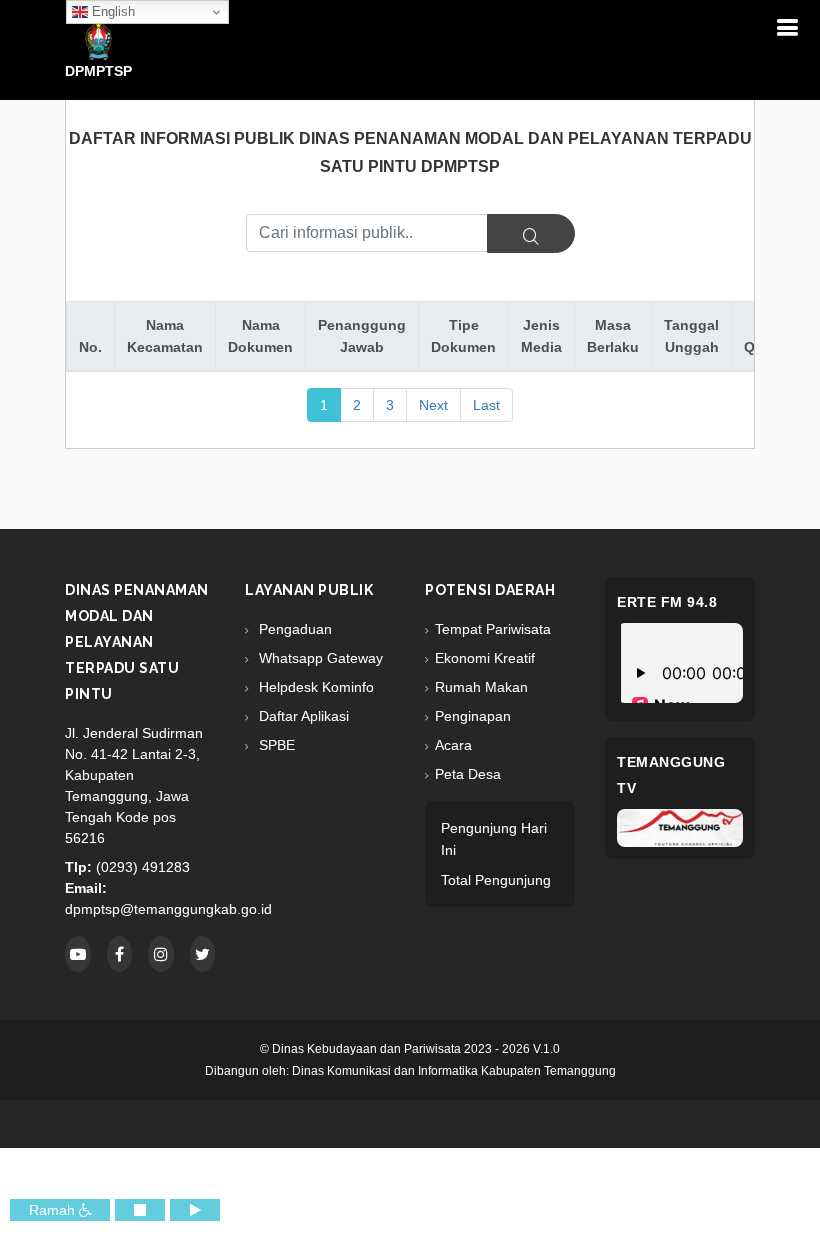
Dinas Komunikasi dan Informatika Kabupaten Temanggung (454, 1071)
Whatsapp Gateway (319, 658)
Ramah (54, 1210)
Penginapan (473, 716)
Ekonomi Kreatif (485, 658)
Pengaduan (293, 629)
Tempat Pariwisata (493, 629)
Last (486, 405)
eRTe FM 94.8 (667, 602)
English (111, 11)
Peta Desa (468, 774)
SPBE (275, 745)
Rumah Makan (481, 687)
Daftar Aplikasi (302, 716)
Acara (453, 745)
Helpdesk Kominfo (314, 687)
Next (433, 405)
